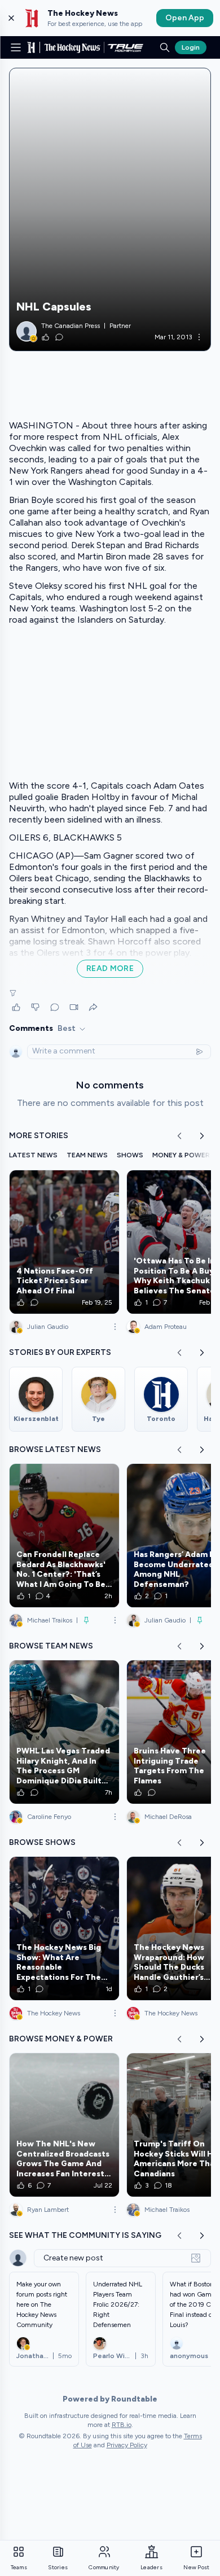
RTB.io (122, 2425)
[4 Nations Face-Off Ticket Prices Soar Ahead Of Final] (64, 1242)
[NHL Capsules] (110, 209)
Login (191, 47)
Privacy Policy (127, 2445)
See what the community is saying (85, 2235)
